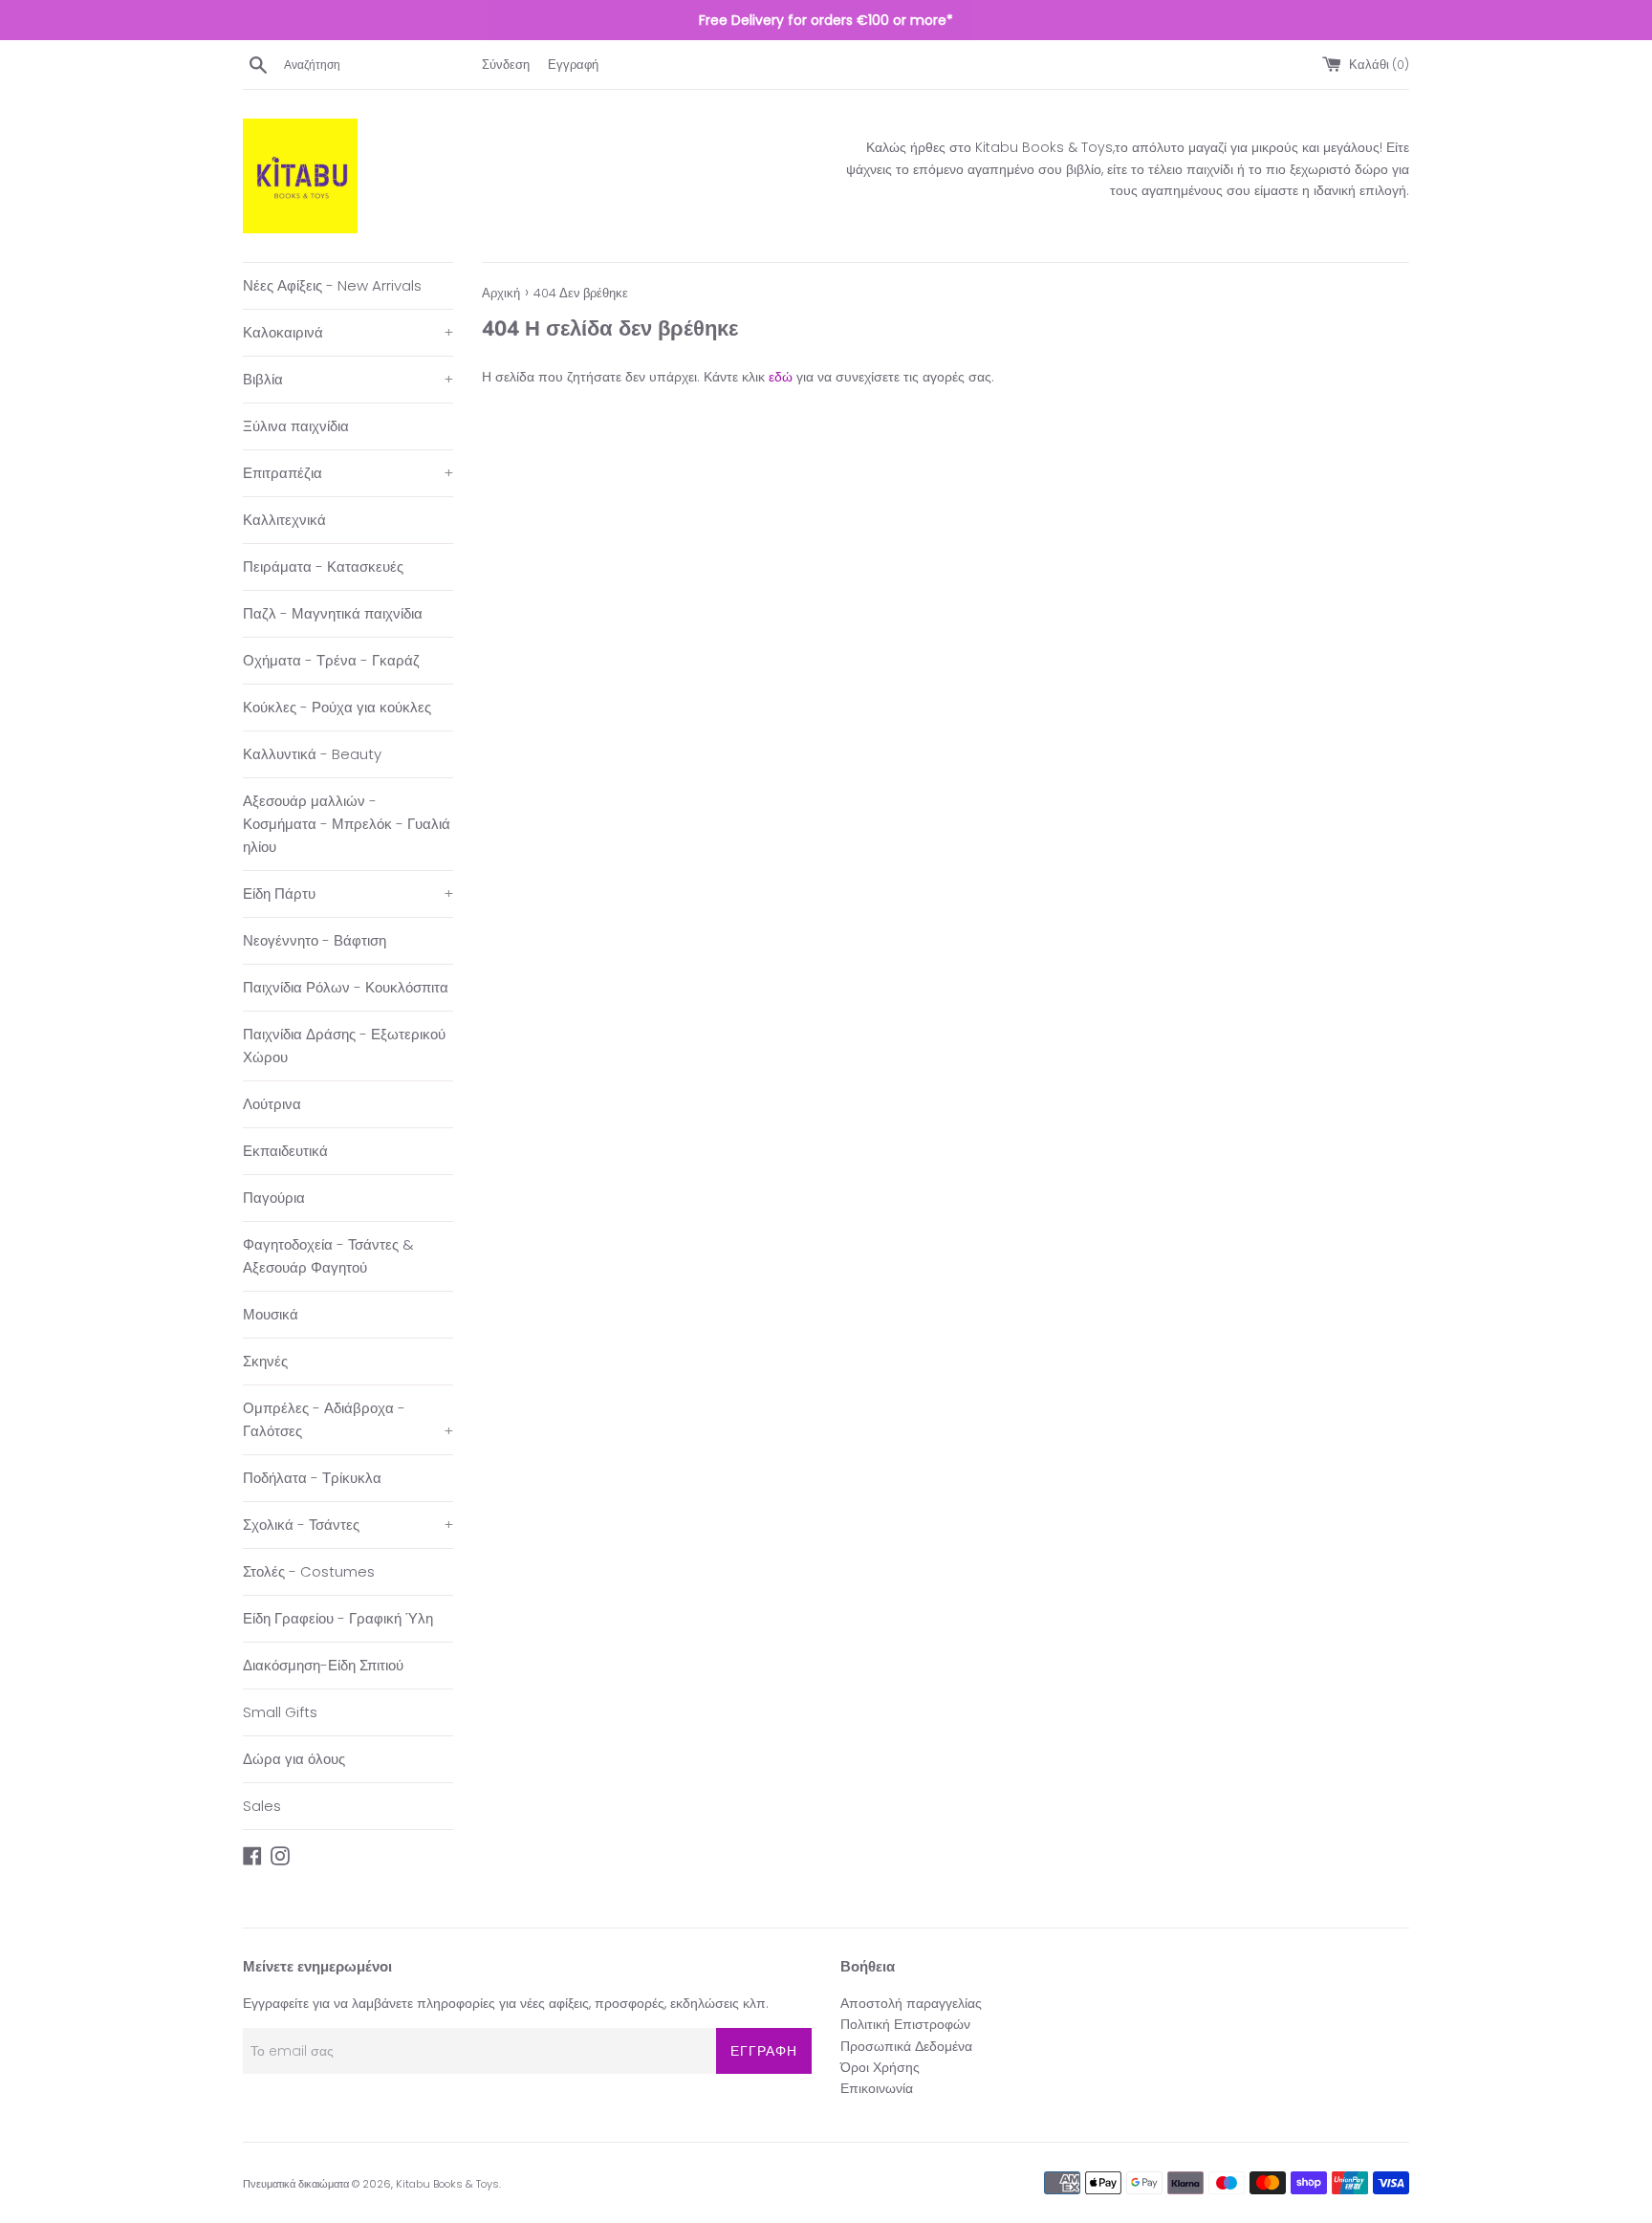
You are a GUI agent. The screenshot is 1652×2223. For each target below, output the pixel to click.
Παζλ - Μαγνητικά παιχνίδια (333, 613)
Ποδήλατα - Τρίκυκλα (312, 1478)
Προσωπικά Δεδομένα (906, 2046)
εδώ (781, 377)
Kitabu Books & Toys (447, 2184)
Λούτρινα (272, 1104)
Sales (262, 1806)
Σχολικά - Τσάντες (348, 1525)
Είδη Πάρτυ (348, 894)
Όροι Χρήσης (880, 2067)
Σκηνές (265, 1361)
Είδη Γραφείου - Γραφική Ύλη (338, 1618)
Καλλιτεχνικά (284, 520)
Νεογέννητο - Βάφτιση (315, 940)
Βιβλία (348, 379)
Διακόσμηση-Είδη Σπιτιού (323, 1665)
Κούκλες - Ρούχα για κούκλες (337, 707)
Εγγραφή (573, 65)
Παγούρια (274, 1198)
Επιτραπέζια (348, 473)
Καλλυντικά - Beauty (312, 754)
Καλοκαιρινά (348, 332)
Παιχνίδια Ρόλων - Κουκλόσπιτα (346, 987)
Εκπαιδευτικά (285, 1151)
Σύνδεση (506, 65)
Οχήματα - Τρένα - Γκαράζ (331, 660)
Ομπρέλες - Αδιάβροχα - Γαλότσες (348, 1419)
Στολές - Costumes (309, 1571)
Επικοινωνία (877, 2088)
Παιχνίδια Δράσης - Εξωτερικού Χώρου (344, 1046)
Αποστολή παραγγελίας (911, 2003)
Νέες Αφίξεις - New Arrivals (332, 285)
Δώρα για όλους (294, 1759)
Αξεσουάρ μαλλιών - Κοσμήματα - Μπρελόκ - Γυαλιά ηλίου (347, 824)
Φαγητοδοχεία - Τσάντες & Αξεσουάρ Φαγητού (328, 1256)
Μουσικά (271, 1314)
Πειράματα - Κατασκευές (323, 567)
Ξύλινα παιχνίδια (296, 426)
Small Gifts (280, 1712)
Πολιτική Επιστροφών (905, 2024)
